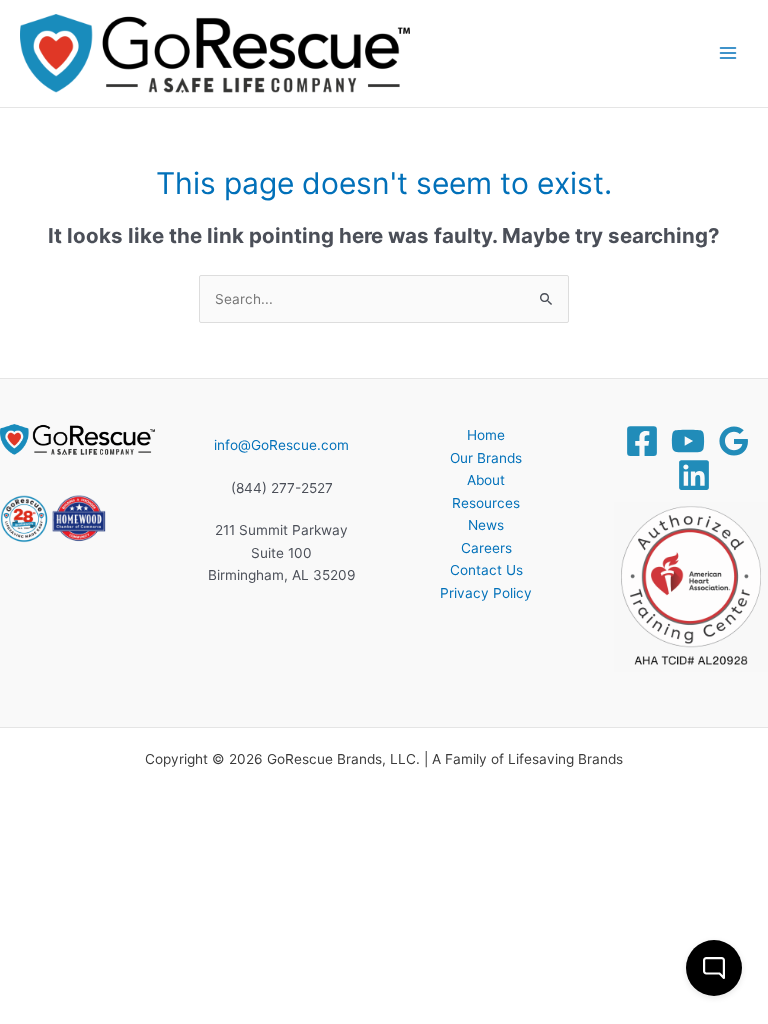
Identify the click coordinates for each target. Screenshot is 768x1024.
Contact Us (486, 570)
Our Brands (486, 458)
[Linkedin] (694, 475)
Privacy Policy (486, 593)
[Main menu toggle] (728, 53)
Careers (486, 548)
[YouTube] (688, 441)
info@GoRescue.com (281, 445)
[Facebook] (642, 441)
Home (486, 435)
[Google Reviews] (734, 441)
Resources (486, 503)
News (486, 525)
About (486, 480)
